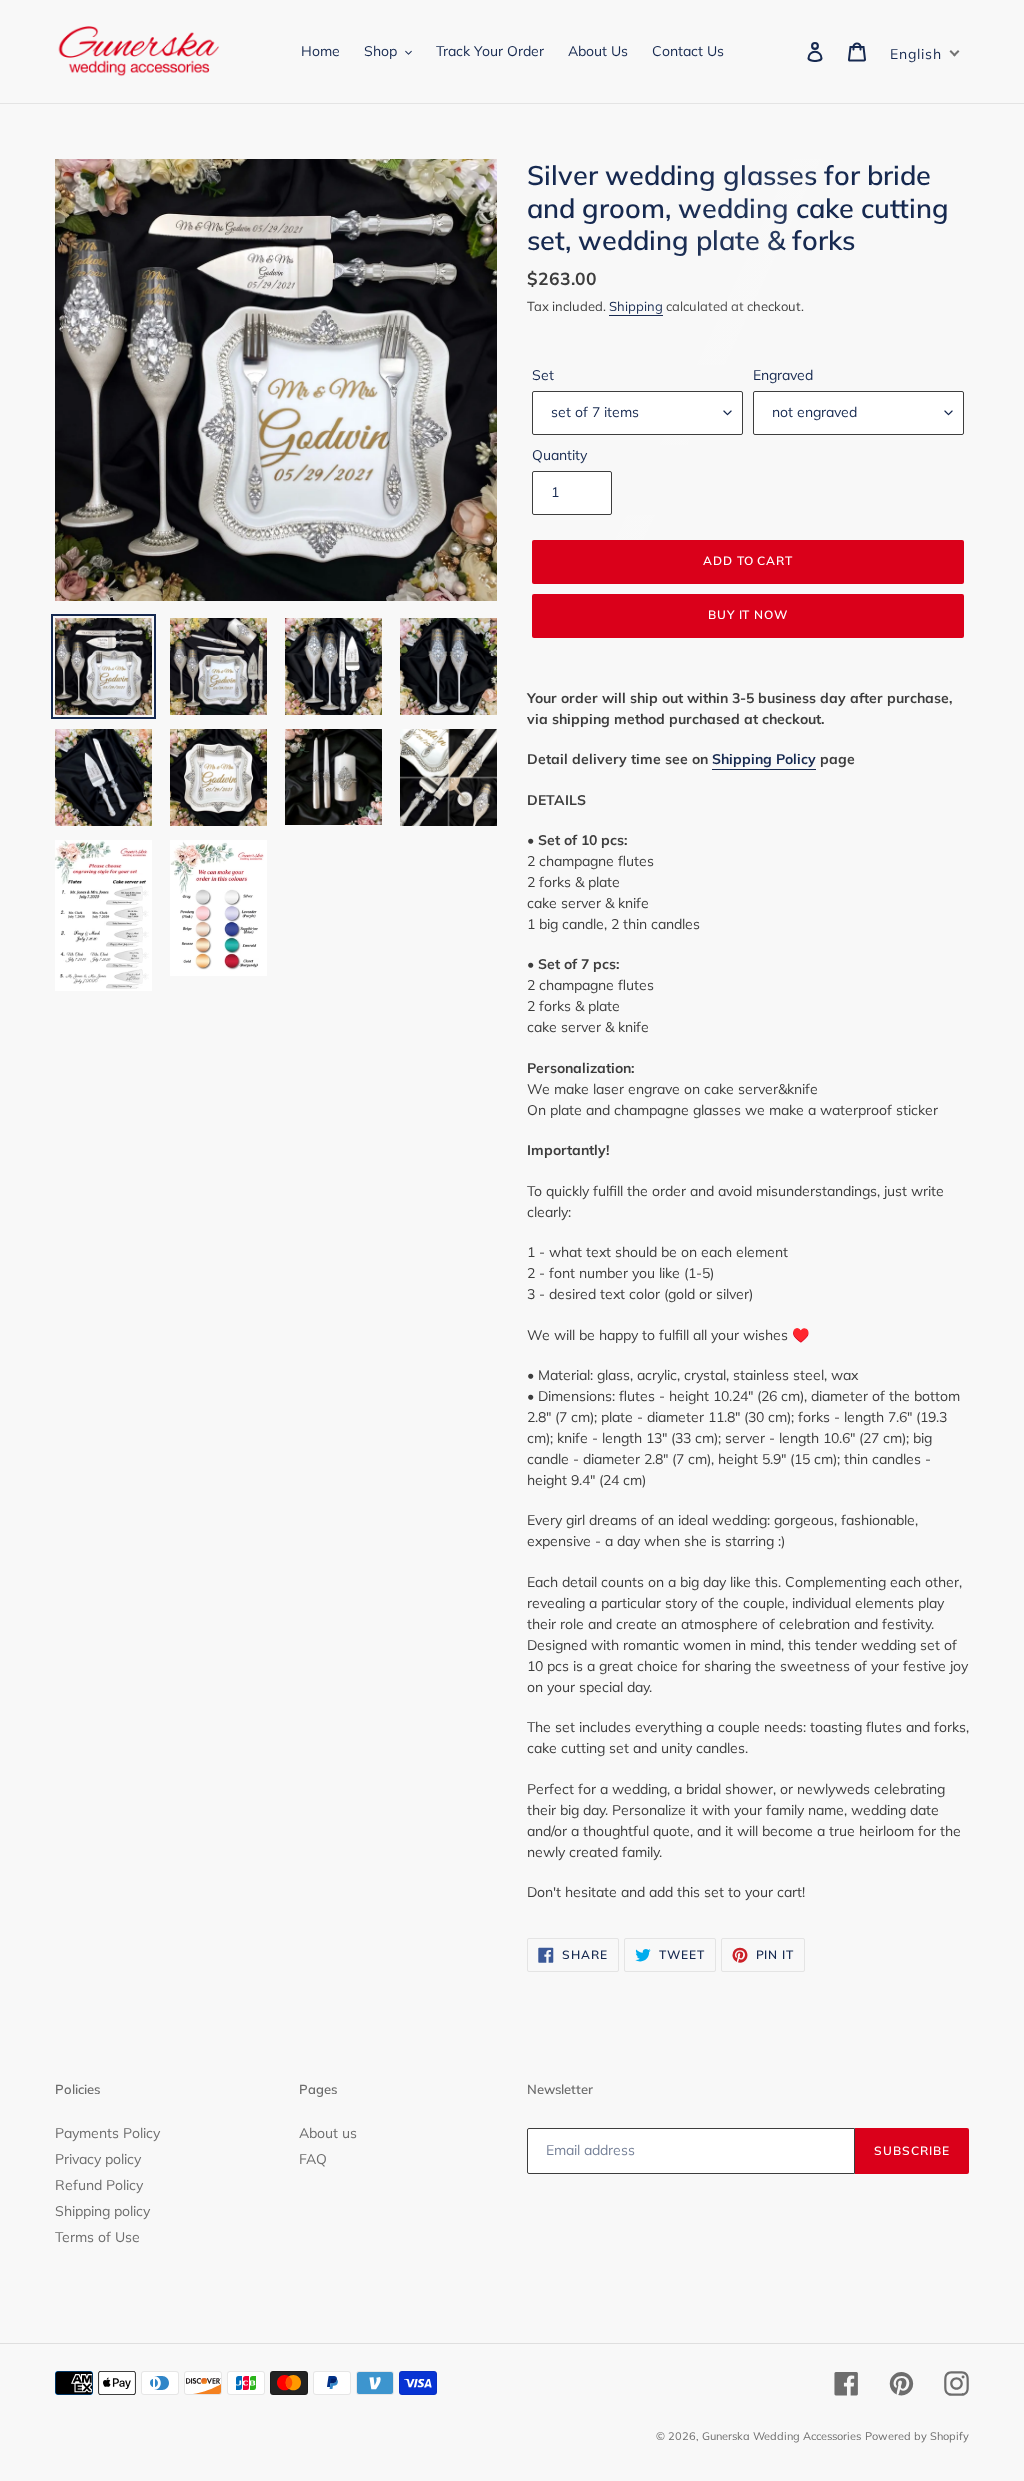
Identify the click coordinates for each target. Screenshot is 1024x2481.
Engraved (783, 375)
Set (543, 375)
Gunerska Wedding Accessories (781, 2436)
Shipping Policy (764, 759)
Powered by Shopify (917, 2436)
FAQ (313, 2159)
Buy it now (748, 614)
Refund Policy (99, 2185)
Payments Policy (107, 2133)
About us (328, 2133)
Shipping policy (102, 2211)
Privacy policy (98, 2159)
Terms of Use (97, 2237)
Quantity (559, 455)
